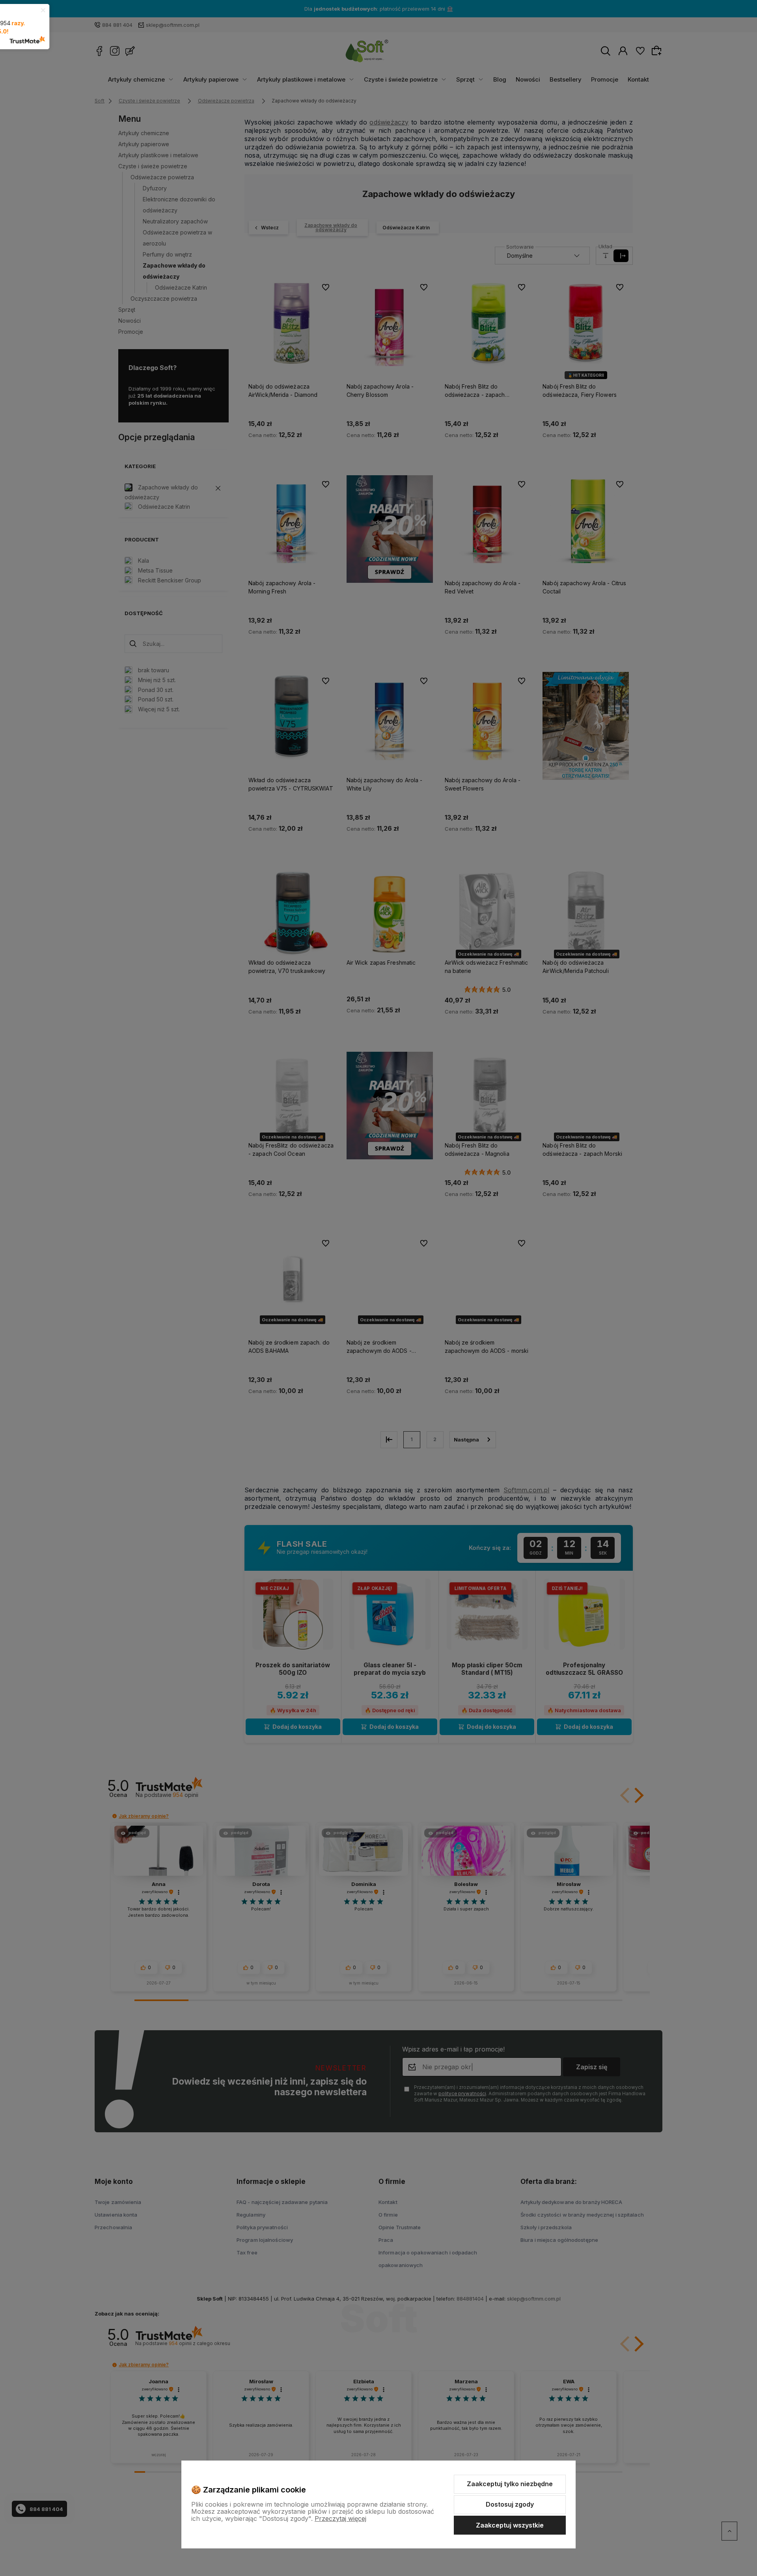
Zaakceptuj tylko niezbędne (510, 2484)
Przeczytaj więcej (340, 2518)
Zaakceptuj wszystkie (510, 2525)
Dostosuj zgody (510, 2504)
